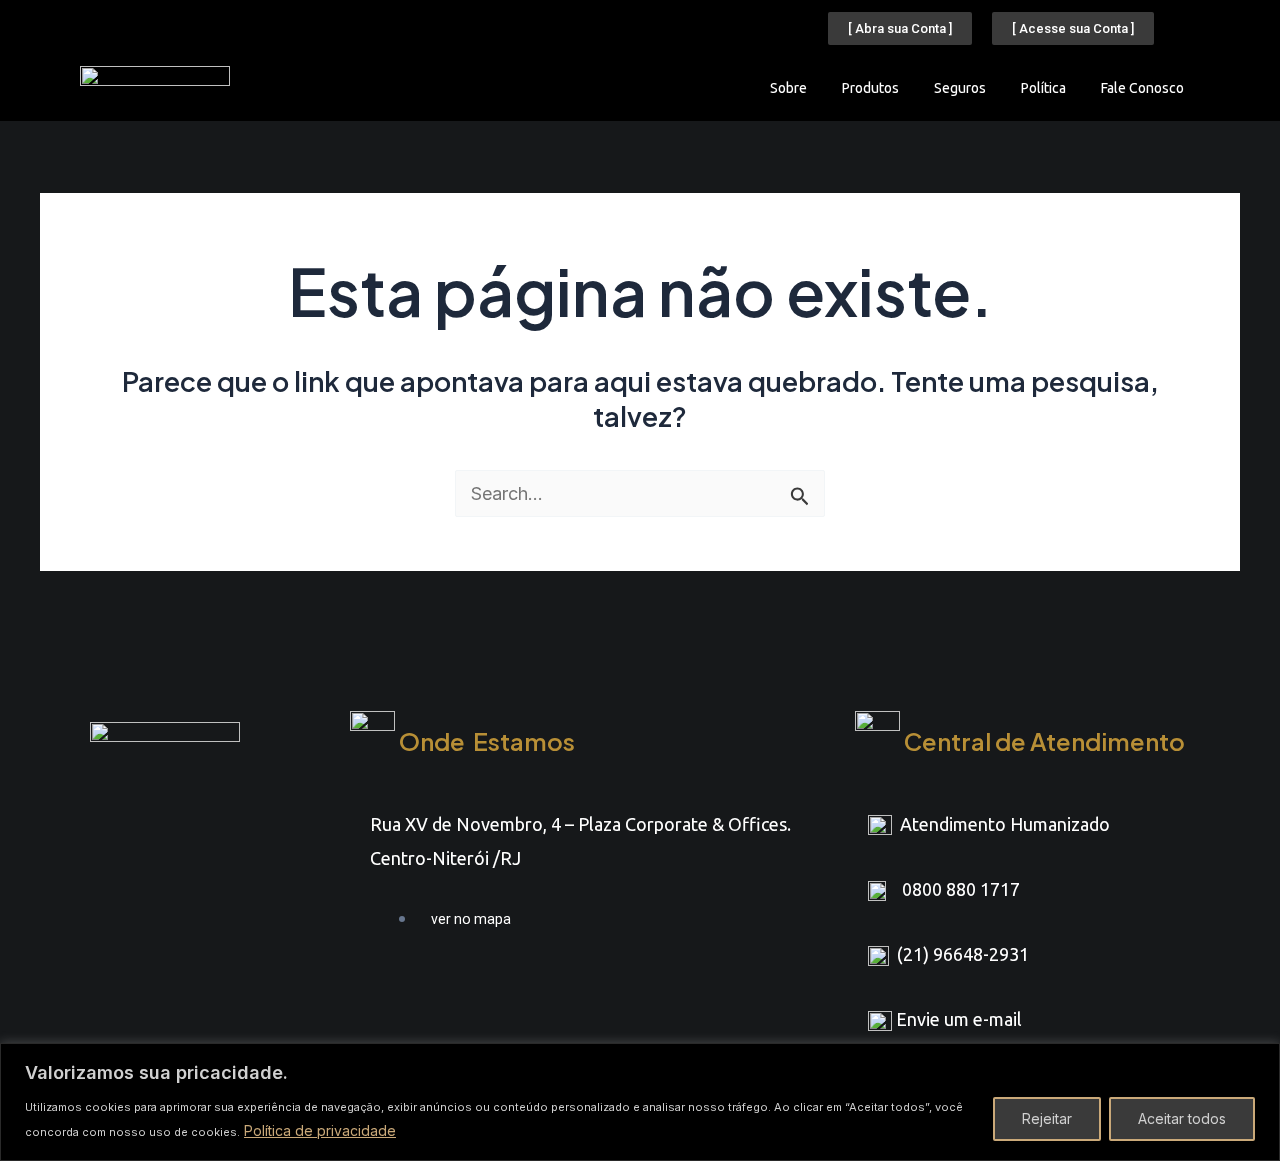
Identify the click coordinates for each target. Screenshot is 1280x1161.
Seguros (960, 88)
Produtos (870, 88)
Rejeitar (1047, 1118)
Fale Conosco (1142, 88)
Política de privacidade (320, 1130)
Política (1043, 88)
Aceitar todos (1182, 1118)
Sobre (788, 88)
